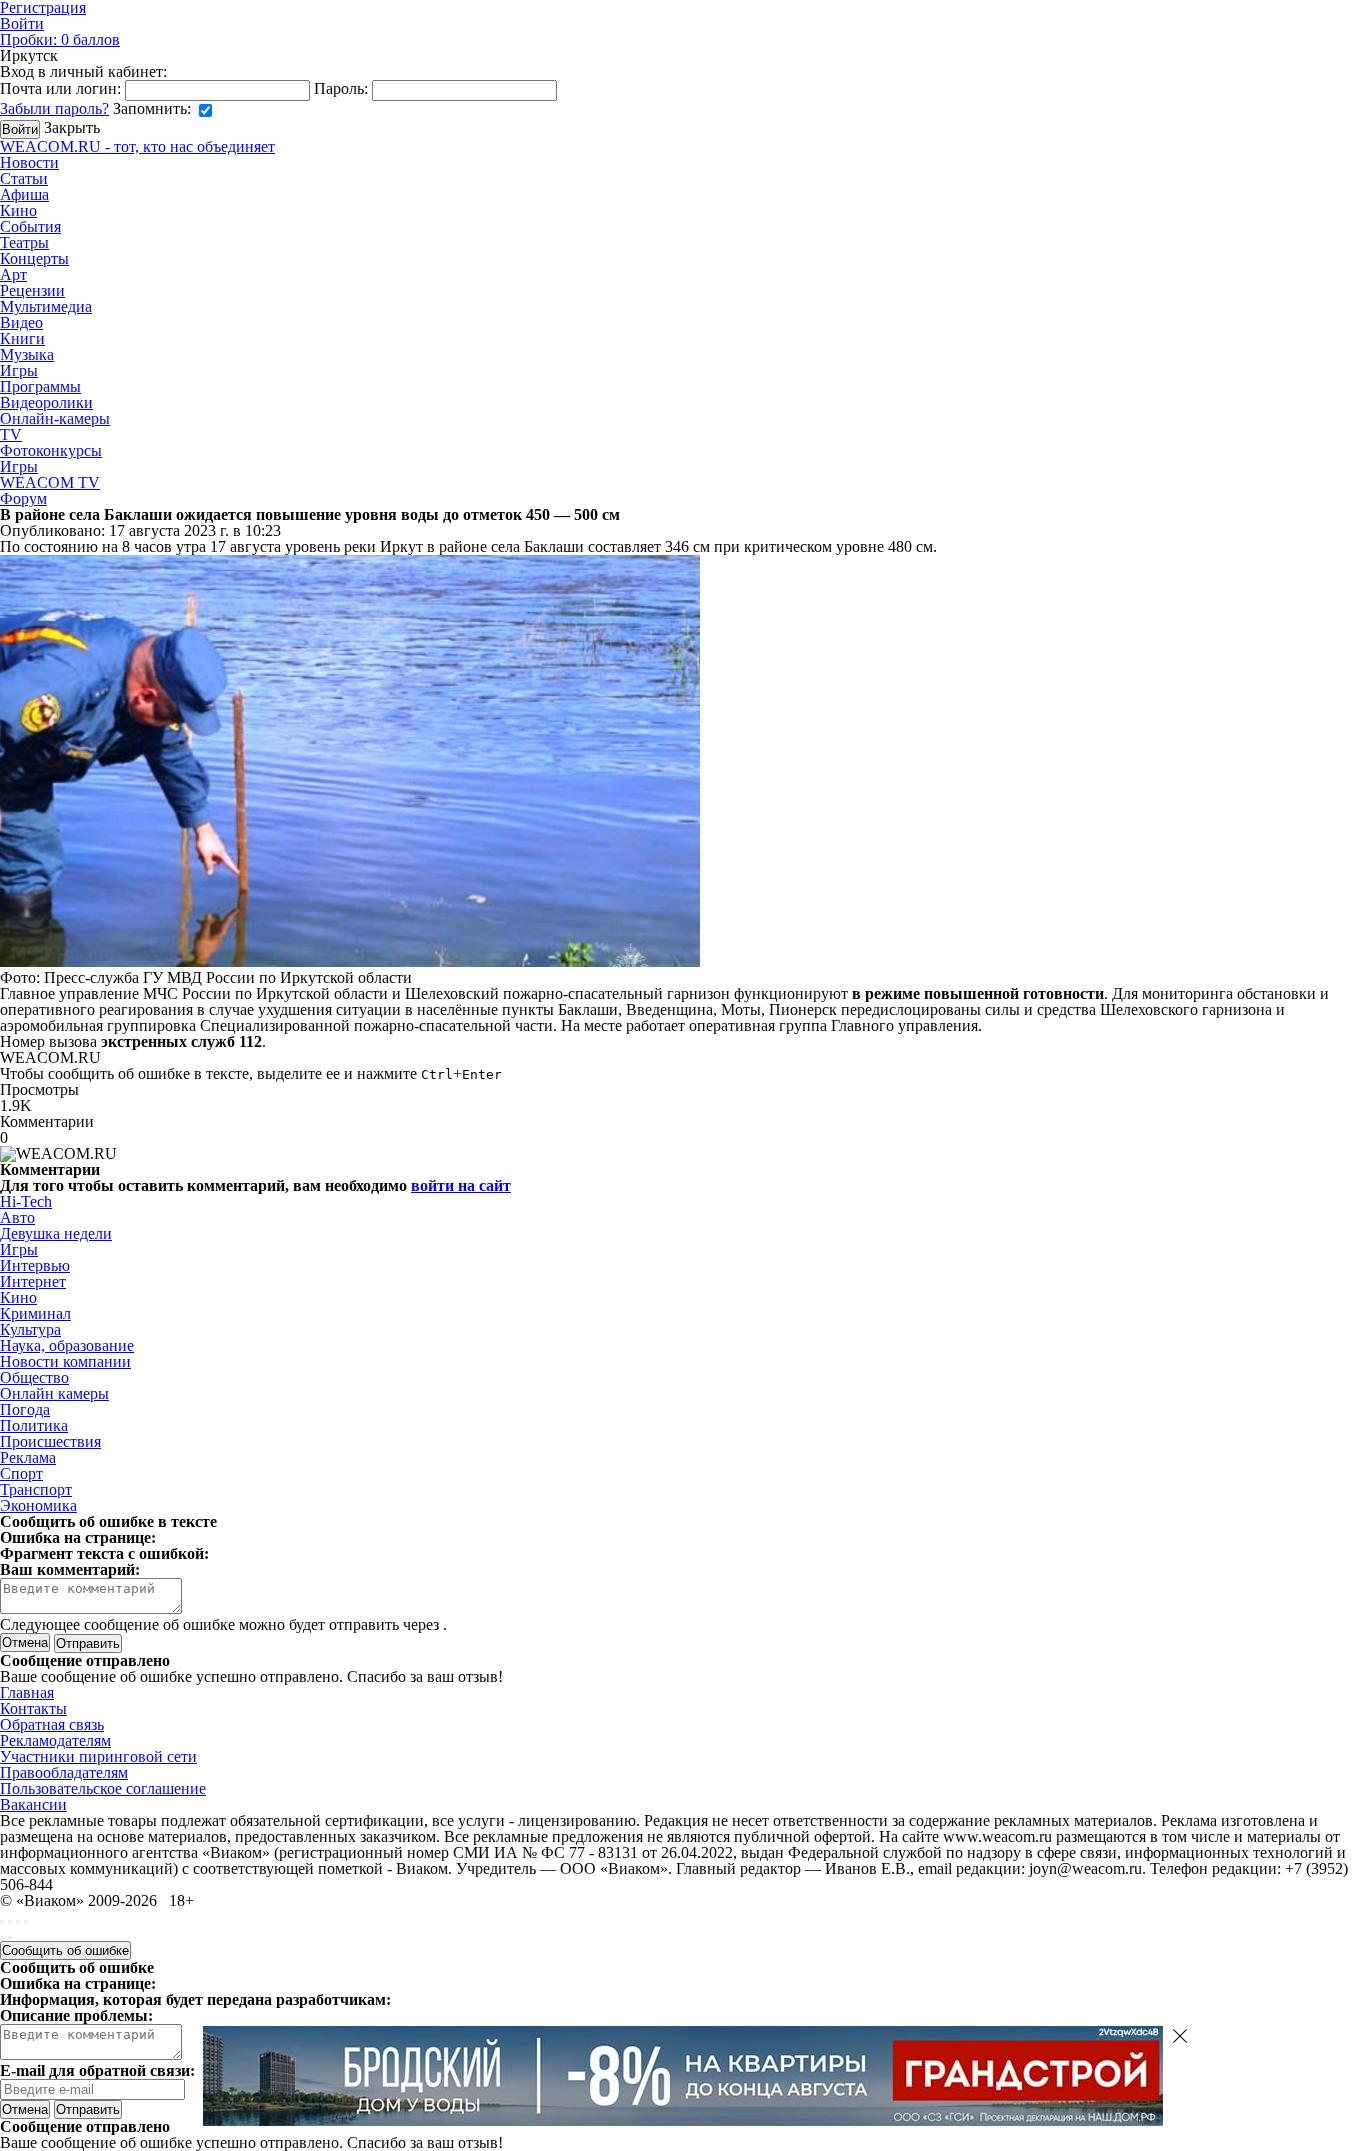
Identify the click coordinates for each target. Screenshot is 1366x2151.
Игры (19, 370)
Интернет (33, 1281)
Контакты (33, 1708)
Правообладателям (64, 1772)
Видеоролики (46, 402)
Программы (40, 386)
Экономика (38, 1505)
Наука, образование (67, 1345)
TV (11, 434)
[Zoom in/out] (26, 1922)
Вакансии (33, 1804)
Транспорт (36, 1489)
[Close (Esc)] (2, 1922)
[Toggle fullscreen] (18, 1922)
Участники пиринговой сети (98, 1756)
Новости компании (65, 1361)
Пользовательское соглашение (103, 1788)
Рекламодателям (55, 1740)
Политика (34, 1425)
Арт (13, 274)
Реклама (28, 1457)
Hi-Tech (26, 1201)
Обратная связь (52, 1724)
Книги (22, 338)
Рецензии (32, 290)
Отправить (88, 2109)
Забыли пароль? (54, 108)
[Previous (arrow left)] (2, 1938)
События (30, 226)
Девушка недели (56, 1233)
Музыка (27, 354)
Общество (34, 1377)
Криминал (35, 1313)
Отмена (25, 1642)
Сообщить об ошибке (65, 1950)
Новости (29, 162)
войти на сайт (461, 1185)
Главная (27, 1692)
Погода (25, 1409)
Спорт (21, 1473)
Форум (23, 498)
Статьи (24, 178)
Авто (17, 1217)
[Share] (10, 1922)
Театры (24, 242)
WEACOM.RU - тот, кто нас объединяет (137, 146)
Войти (22, 23)
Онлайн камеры (54, 1393)
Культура (30, 1329)
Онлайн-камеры (55, 418)
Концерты (34, 258)
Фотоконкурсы (51, 450)
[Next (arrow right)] (10, 1938)
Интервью (35, 1265)
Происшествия (50, 1441)
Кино (18, 210)
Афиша (24, 194)
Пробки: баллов (60, 39)
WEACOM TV (50, 482)
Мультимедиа (46, 306)
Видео (21, 322)
